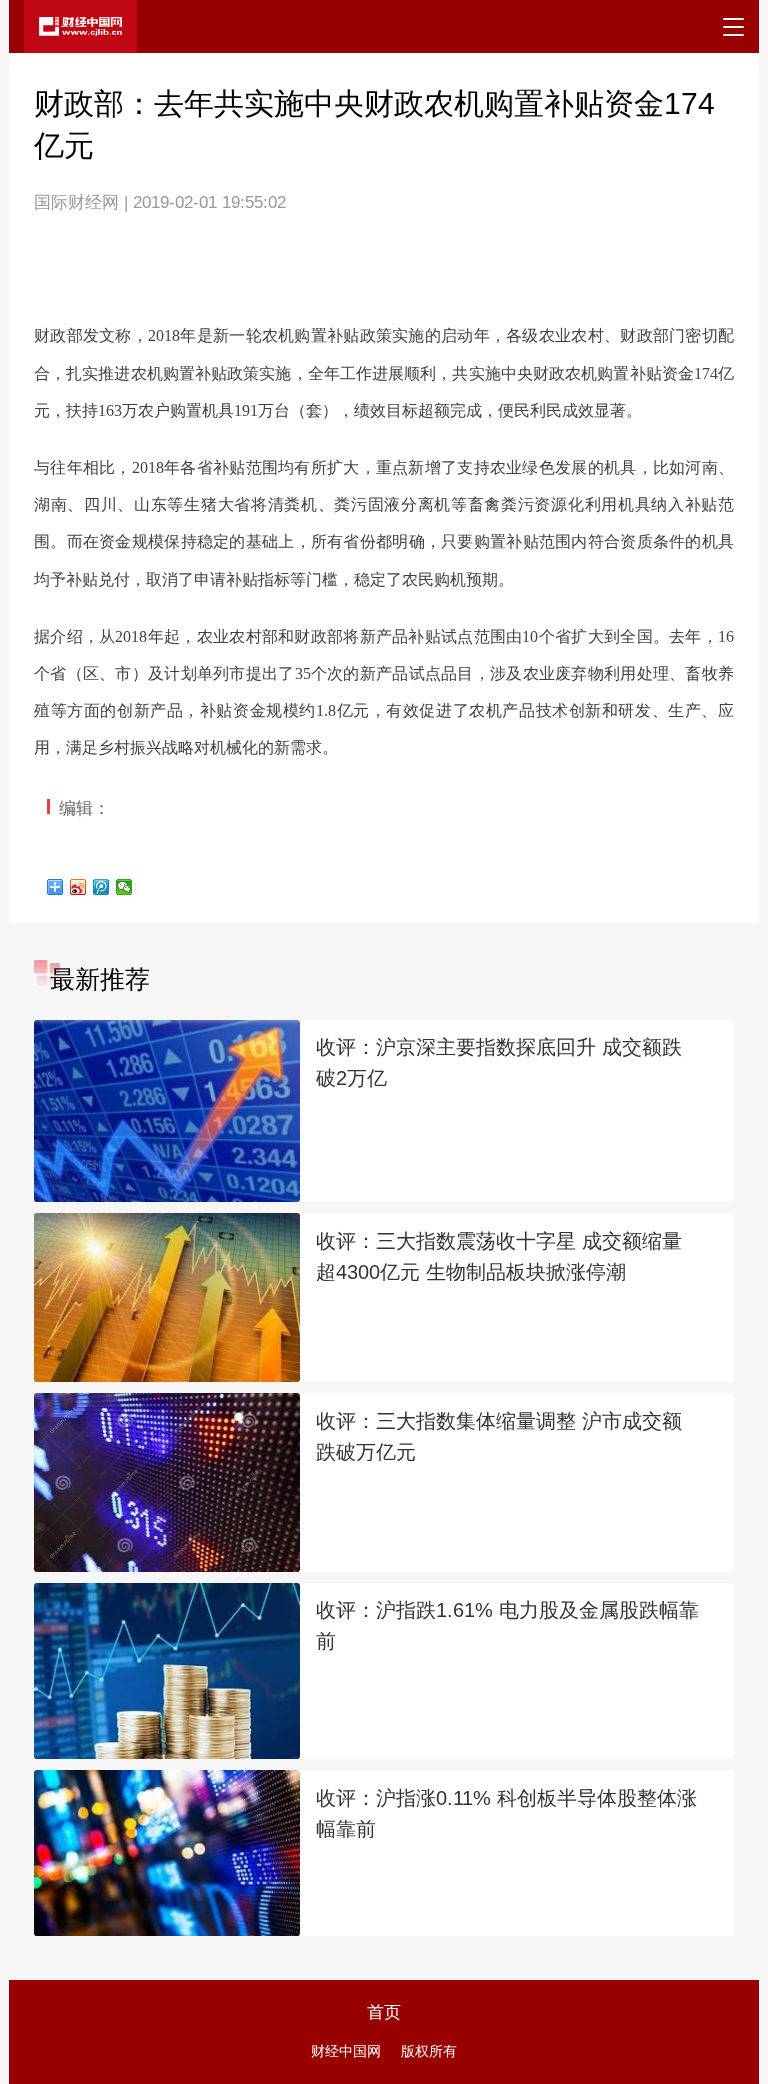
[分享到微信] (124, 887)
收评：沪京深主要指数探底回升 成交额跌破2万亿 (499, 1062)
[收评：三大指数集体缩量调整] (167, 1482)
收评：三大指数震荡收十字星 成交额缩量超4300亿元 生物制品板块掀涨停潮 (499, 1256)
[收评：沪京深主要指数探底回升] (167, 1111)
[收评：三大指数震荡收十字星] (167, 1297)
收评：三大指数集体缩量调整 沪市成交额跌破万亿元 (499, 1436)
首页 (384, 2012)
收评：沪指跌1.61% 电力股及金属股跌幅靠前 (507, 1625)
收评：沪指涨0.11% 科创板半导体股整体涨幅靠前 (506, 1813)
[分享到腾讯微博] (101, 887)
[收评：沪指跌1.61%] (167, 1671)
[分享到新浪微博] (78, 887)
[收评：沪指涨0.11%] (167, 1853)
